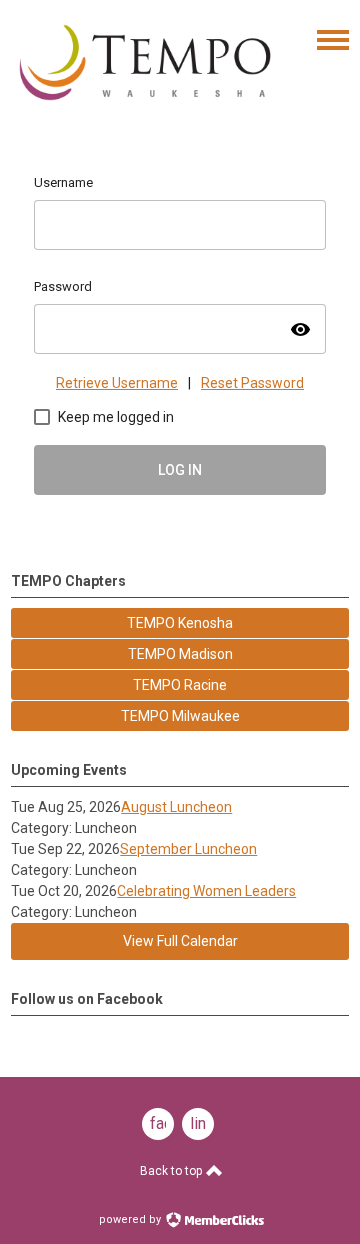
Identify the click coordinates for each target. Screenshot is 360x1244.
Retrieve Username (117, 383)
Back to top (172, 1171)
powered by (131, 1219)
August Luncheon (176, 807)
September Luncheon (188, 849)
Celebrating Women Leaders (206, 891)
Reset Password (252, 383)
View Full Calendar (180, 941)
